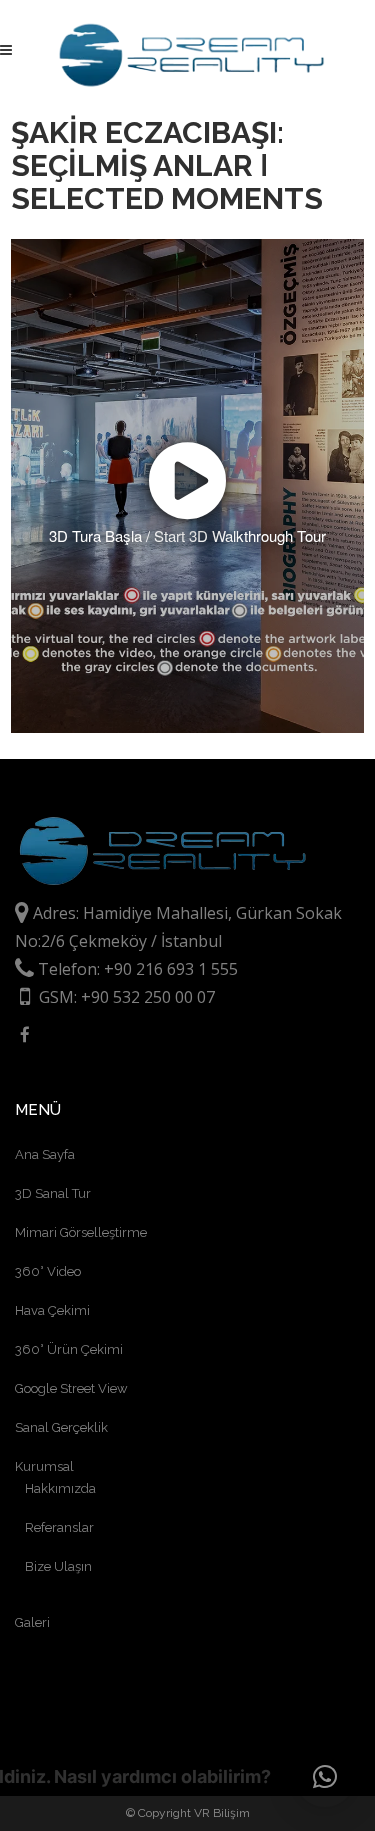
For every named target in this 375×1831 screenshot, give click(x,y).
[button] (325, 1777)
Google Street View (71, 1388)
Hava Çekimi (52, 1310)
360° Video (48, 1271)
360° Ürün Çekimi (69, 1349)
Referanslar (59, 1527)
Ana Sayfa (45, 1154)
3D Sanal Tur (53, 1193)
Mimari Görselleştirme (81, 1232)
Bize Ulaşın (58, 1566)
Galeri (32, 1622)
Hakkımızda (60, 1488)
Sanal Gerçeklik (61, 1427)
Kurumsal (44, 1466)
